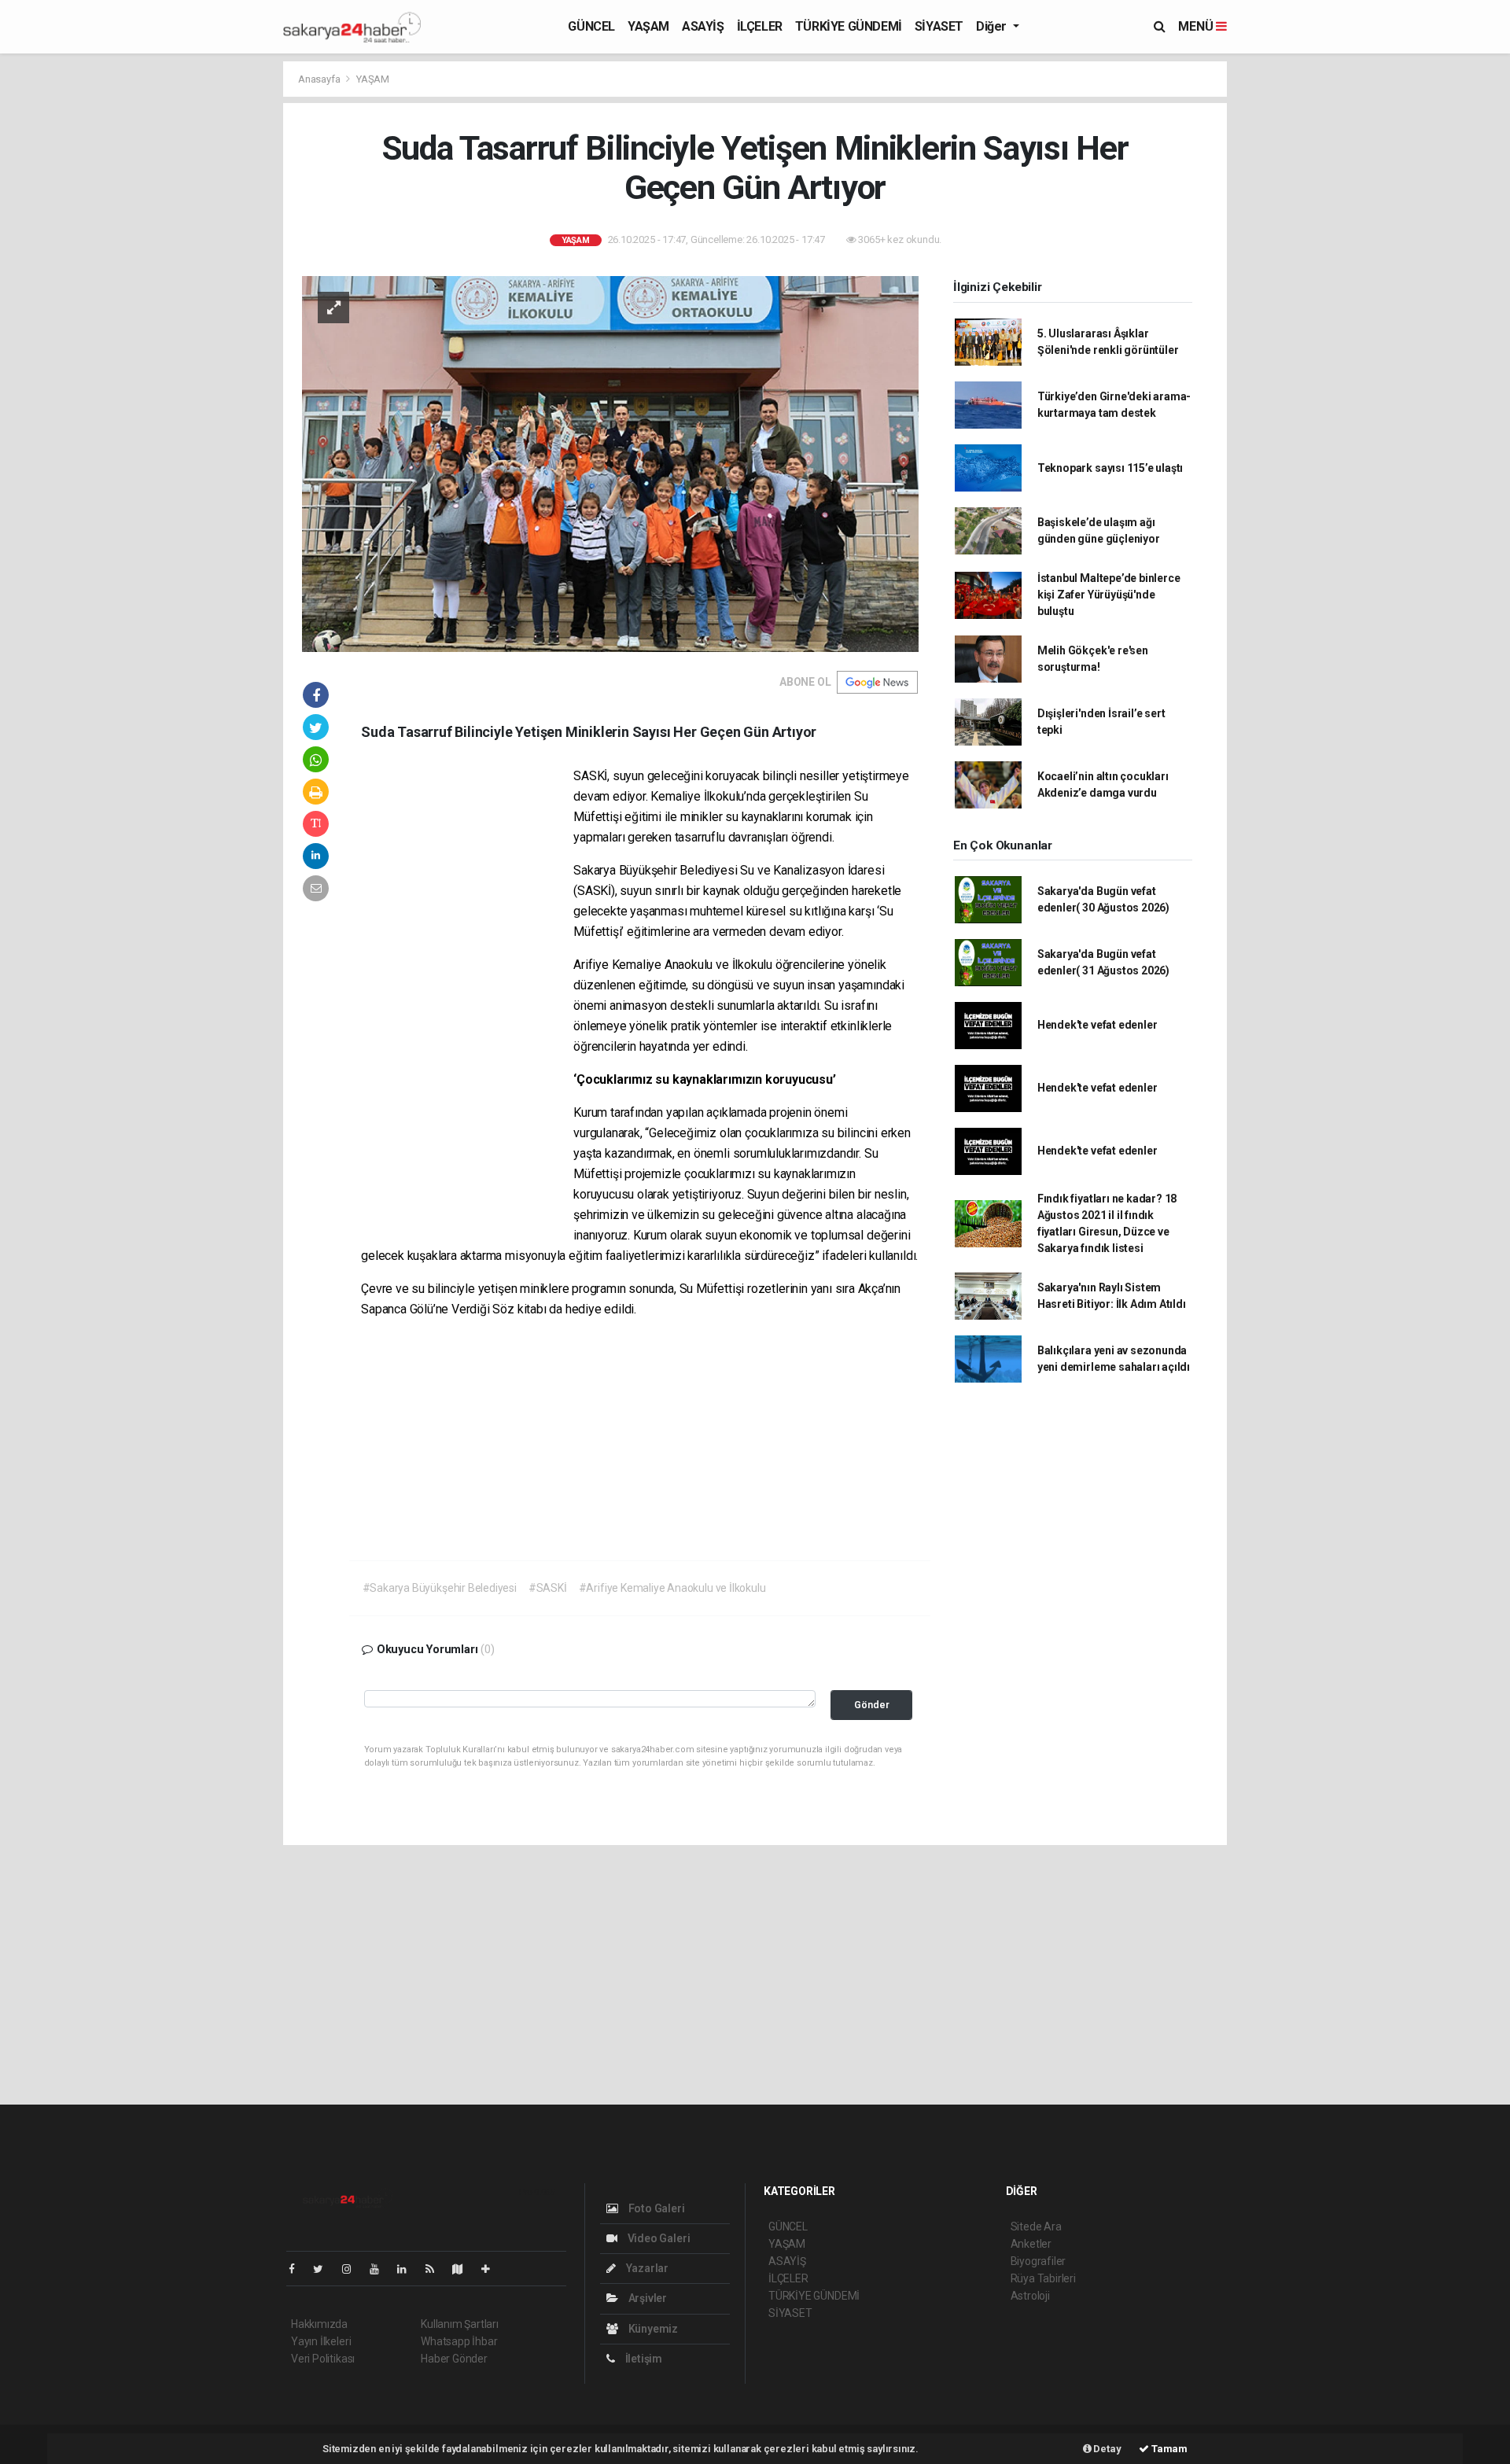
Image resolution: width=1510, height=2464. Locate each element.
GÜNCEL (591, 26)
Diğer (993, 26)
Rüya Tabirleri (1043, 2278)
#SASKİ (548, 1588)
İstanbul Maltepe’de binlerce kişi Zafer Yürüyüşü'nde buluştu (1109, 595)
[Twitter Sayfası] (324, 2269)
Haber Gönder (454, 2359)
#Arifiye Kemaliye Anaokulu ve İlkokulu (672, 1588)
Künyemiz (652, 2329)
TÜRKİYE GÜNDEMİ (849, 26)
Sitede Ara (1036, 2226)
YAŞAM (648, 26)
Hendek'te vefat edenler (1098, 1025)
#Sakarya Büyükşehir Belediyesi (440, 1588)
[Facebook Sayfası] (298, 2269)
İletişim (643, 2359)
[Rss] (436, 2269)
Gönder (872, 1705)
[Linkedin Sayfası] (408, 2269)
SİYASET (939, 26)
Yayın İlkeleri (321, 2341)
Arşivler (646, 2298)
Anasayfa (320, 79)
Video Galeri (657, 2238)
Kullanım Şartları (460, 2324)
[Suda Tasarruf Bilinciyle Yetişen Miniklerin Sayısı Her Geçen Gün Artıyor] (610, 463)
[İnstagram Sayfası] (353, 2269)
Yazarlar (646, 2268)
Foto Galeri (656, 2208)
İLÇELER (760, 26)
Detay (1107, 2449)
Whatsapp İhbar (459, 2341)
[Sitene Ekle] (492, 2269)
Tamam (1168, 2449)
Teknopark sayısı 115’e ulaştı (1110, 468)
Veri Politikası (323, 2359)
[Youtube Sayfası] (381, 2269)
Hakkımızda (319, 2324)
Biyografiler (1039, 2261)
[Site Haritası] (464, 2269)
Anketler (1031, 2244)
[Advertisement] (1298, 296)
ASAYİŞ (703, 26)
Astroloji (1030, 2296)
